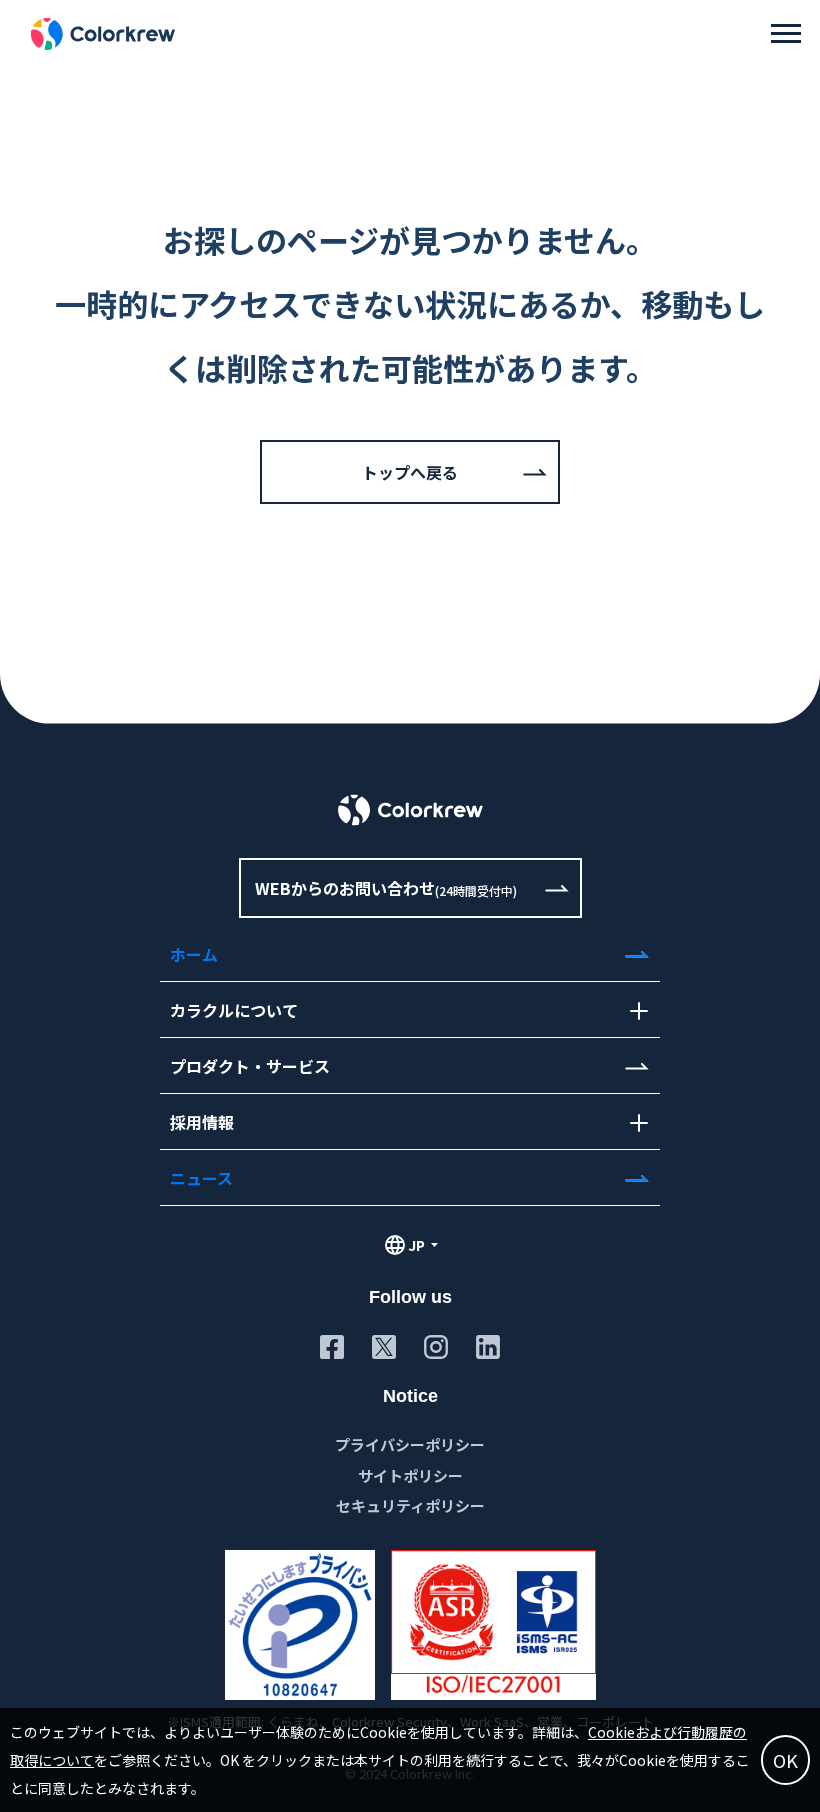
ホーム (194, 954)
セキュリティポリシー (410, 1505)
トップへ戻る (410, 472)
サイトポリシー (410, 1475)
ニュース (201, 1178)
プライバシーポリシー (410, 1444)
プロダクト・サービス (250, 1066)
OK (785, 1760)
